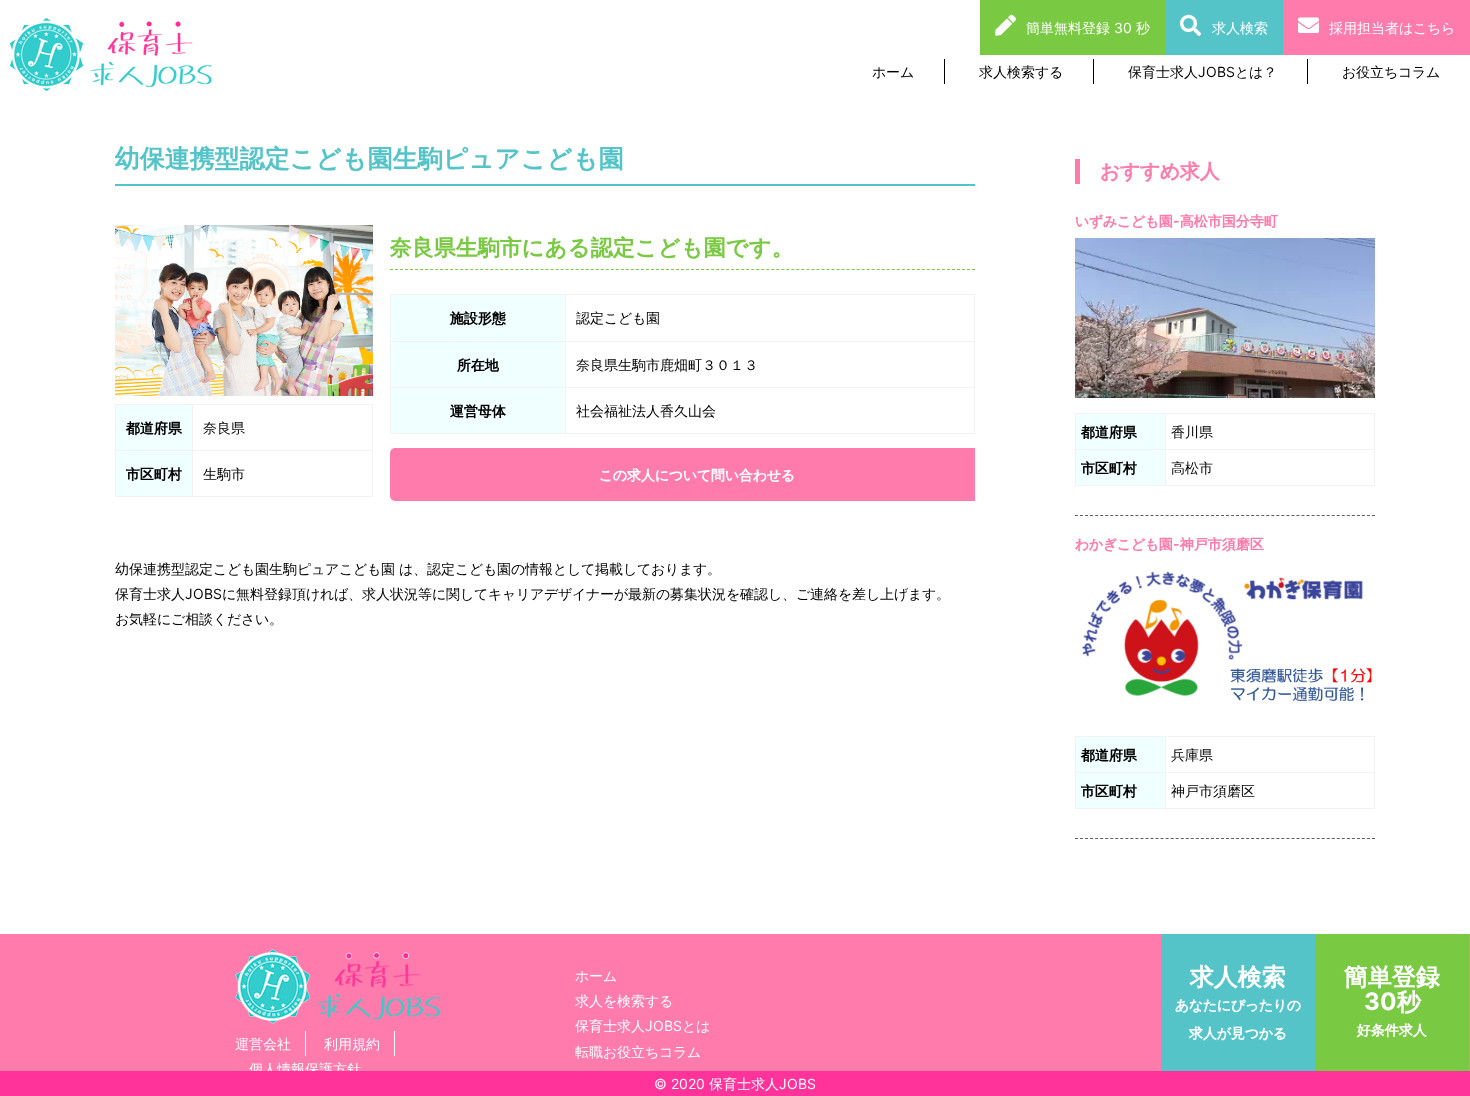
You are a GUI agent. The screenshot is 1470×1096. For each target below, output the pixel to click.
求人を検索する (624, 1000)
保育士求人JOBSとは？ (1202, 71)
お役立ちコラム (1391, 71)
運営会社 (263, 1043)
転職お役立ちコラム (638, 1051)
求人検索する (1021, 71)
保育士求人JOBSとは (642, 1025)
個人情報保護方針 (305, 1068)
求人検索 (1240, 27)
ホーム (893, 71)
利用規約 (352, 1043)
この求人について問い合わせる (697, 474)
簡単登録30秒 (1392, 1000)
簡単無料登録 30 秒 (1088, 27)
